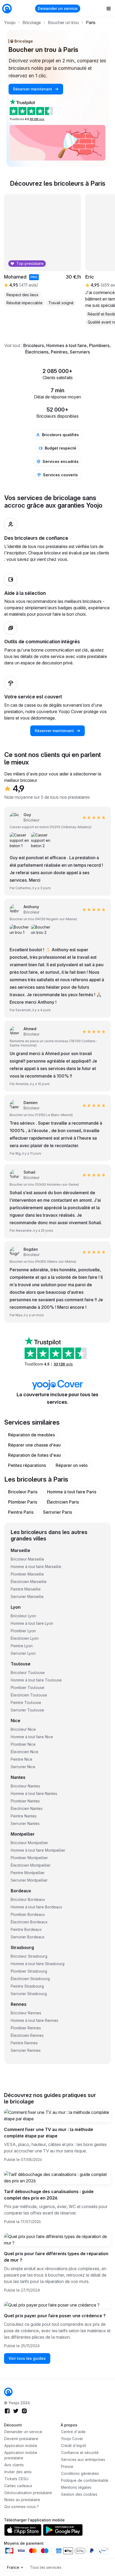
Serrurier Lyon (23, 1653)
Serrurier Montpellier (29, 1880)
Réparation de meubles (31, 1435)
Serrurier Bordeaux (28, 1937)
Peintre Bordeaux (26, 1929)
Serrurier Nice (23, 1767)
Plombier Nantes (25, 1801)
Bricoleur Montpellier (29, 1843)
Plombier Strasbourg (29, 1971)
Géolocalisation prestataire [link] (28, 2493)
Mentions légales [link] (76, 2487)
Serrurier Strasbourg (29, 1994)
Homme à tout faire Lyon (32, 1623)
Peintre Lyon (22, 1646)
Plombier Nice (23, 1744)
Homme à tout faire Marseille (36, 1567)
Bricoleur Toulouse (28, 1673)
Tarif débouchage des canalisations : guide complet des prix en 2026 (49, 2195)
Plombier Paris (23, 1502)
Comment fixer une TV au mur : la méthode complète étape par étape (49, 2133)
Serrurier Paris (57, 1512)
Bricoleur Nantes (25, 1786)
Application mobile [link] (21, 2446)
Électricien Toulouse (29, 1695)
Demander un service (58, 8)
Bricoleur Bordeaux (28, 1899)
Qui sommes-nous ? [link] (22, 2507)
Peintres (59, 352)
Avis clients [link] (14, 2465)
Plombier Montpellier (29, 1858)
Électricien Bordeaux (29, 1922)
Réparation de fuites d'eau (34, 1455)
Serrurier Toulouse (27, 1710)
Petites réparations (27, 1465)
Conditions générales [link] (80, 2473)
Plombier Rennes (26, 2028)
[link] (8, 2392)
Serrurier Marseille (27, 1597)
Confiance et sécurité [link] (80, 2453)
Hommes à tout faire (66, 345)
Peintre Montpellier (28, 1873)
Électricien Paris (63, 1502)
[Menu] (109, 9)
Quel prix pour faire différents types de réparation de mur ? (56, 2257)
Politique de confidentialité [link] (85, 2480)
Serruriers (80, 352)
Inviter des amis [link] (18, 2472)
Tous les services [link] (46, 2567)
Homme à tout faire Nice (32, 1737)
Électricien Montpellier (31, 1865)
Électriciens (37, 352)
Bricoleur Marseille (27, 1559)
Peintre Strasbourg (27, 1986)
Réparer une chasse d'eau (34, 1445)
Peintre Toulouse (26, 1702)
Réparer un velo (72, 1465)
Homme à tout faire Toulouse (36, 1680)
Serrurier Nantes (25, 1823)
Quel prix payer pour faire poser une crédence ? (55, 2316)
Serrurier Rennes (26, 2050)
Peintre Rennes (24, 2043)
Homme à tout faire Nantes (34, 1793)
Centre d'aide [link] (73, 2432)
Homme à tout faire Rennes (34, 2020)
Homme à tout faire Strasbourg (38, 1964)
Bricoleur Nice (23, 1729)
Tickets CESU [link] (16, 2479)
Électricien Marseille (29, 1582)
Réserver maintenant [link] (33, 89)
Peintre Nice (22, 1759)
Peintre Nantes (24, 1816)
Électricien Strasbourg (30, 1979)
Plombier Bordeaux (28, 1914)
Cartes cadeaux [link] (18, 2486)
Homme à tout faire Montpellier (38, 1850)
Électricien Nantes (27, 1808)
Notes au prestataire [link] (22, 2500)
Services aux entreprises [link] (83, 2459)
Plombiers (99, 345)
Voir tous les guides (27, 2358)
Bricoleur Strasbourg (29, 1956)
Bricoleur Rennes (26, 2013)
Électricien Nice (24, 1752)
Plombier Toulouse (28, 1687)
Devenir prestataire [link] (21, 2439)
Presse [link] (67, 2466)
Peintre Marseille (26, 1589)
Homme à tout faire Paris (72, 1492)
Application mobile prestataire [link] (21, 2455)
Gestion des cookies (79, 2494)
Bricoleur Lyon (23, 1616)
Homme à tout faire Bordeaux (37, 1907)
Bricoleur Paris (23, 1492)
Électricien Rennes (27, 2035)
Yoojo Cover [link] (72, 2439)
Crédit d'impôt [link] (74, 2446)
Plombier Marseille (27, 1574)
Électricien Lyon (25, 1638)
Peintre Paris (21, 1512)
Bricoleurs (34, 345)
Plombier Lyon (23, 1631)
